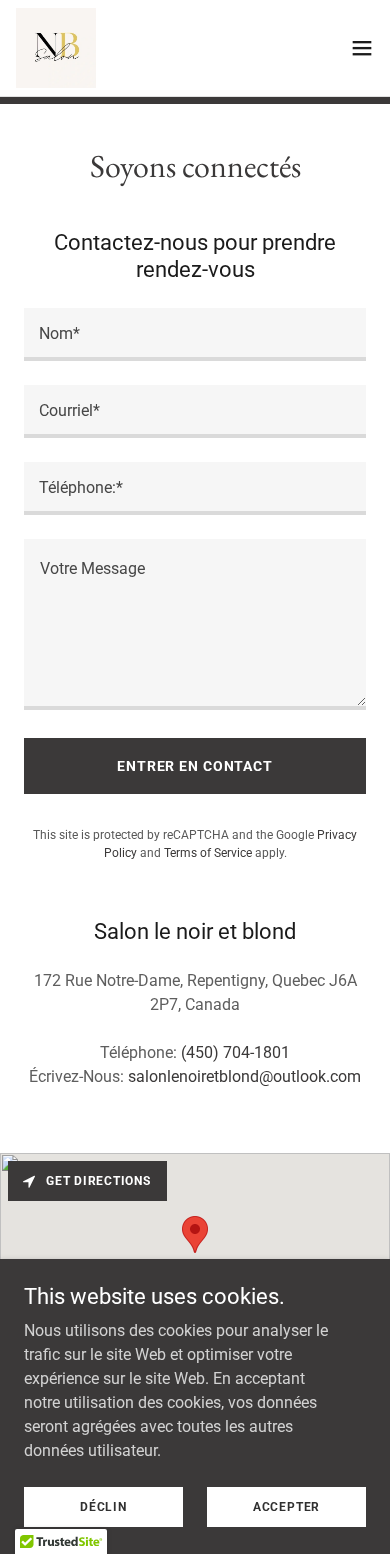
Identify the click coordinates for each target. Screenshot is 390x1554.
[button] (362, 48)
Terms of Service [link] (208, 853)
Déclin (103, 1506)
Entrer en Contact (195, 766)
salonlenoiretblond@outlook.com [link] (244, 1076)
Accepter (286, 1506)
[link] (56, 48)
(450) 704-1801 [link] (235, 1052)
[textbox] (195, 334)
